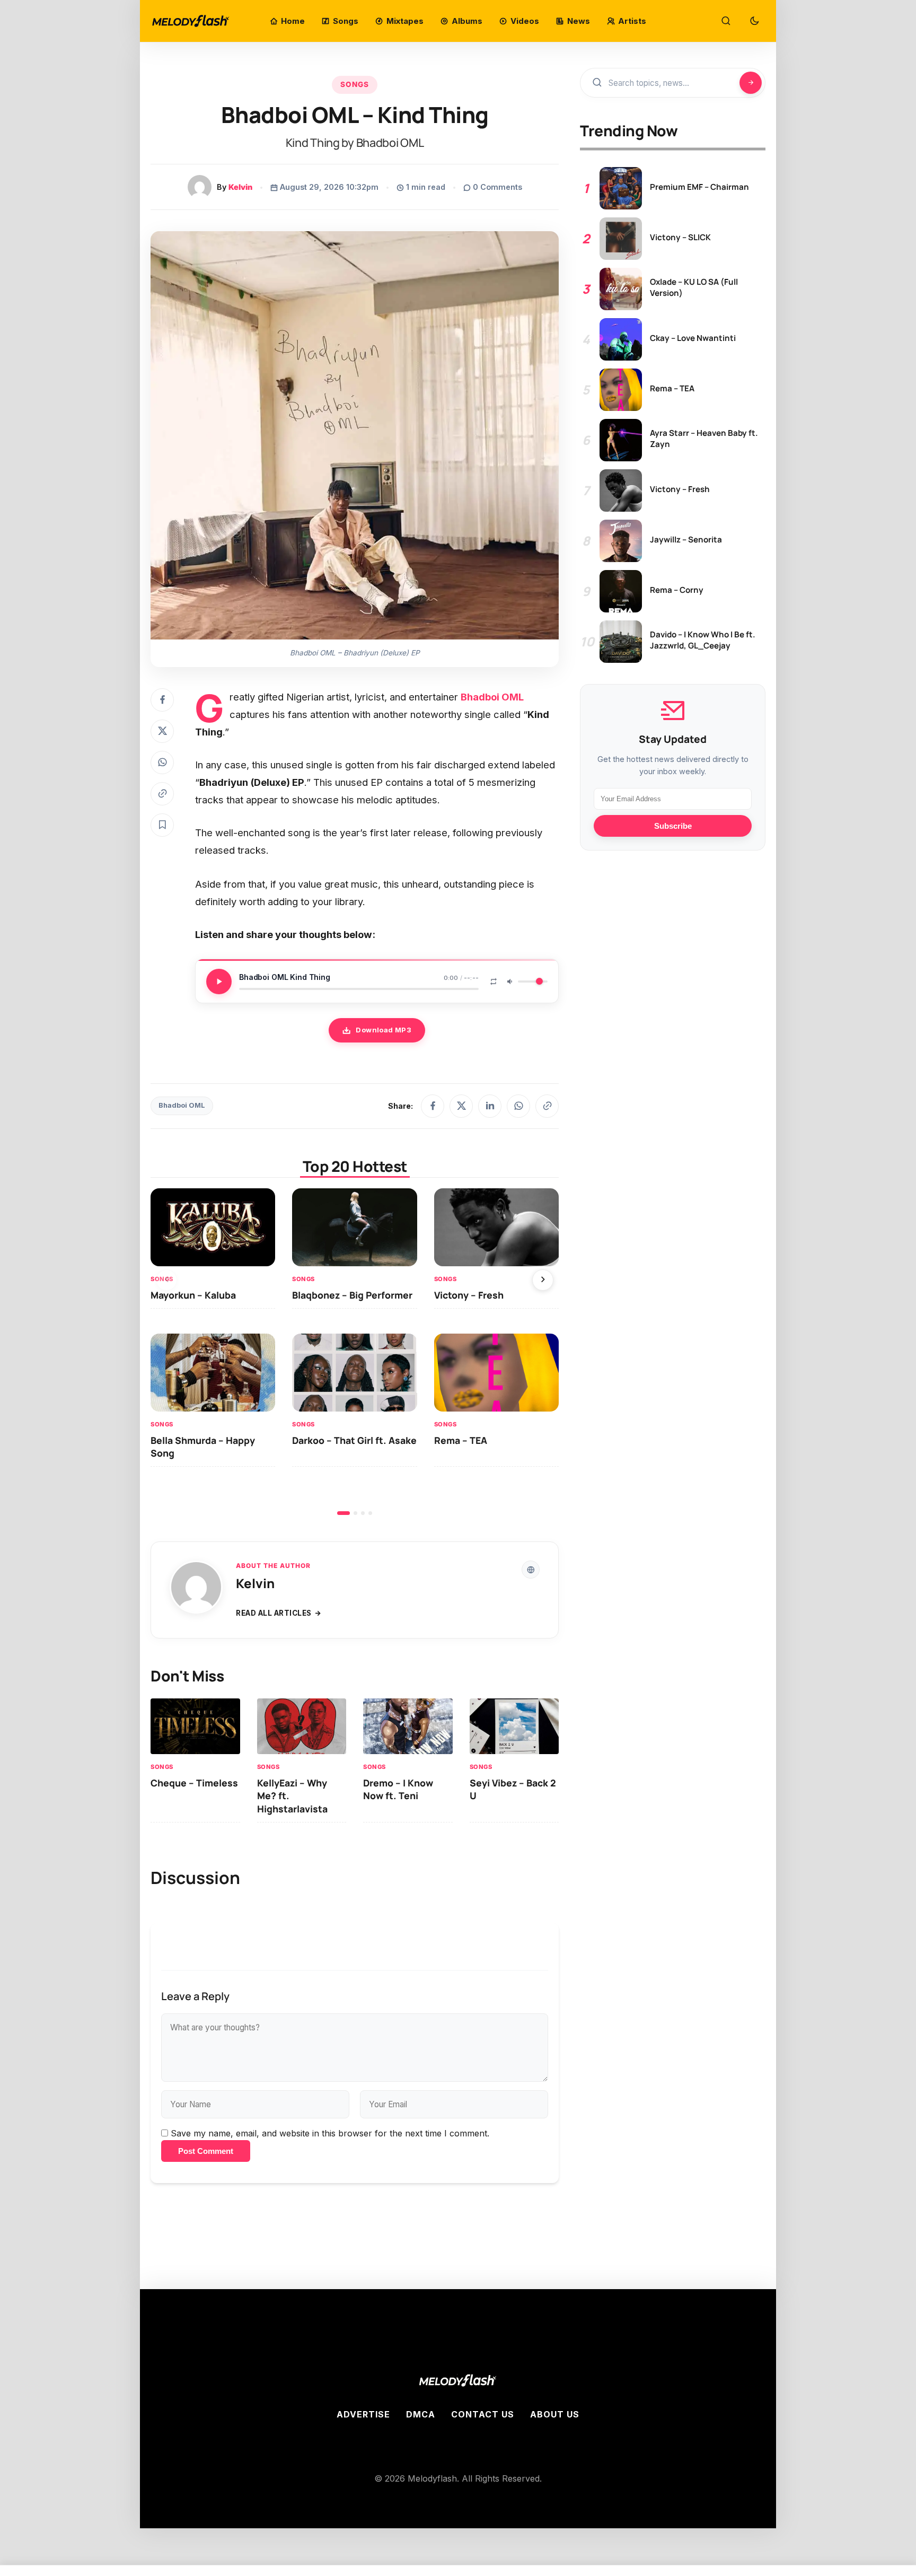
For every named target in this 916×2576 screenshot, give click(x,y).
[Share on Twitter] (162, 731)
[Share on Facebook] (162, 700)
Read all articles (274, 1613)
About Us (555, 2414)
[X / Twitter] (461, 1106)
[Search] (726, 21)
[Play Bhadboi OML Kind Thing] (219, 982)
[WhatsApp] (518, 1106)
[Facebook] (433, 1106)
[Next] (543, 1280)
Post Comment (206, 2151)
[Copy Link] (162, 794)
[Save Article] (162, 825)
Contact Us (483, 2414)
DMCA (421, 2414)
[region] (355, 1352)
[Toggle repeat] (494, 982)
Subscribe (673, 826)
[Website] (531, 1570)
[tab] (343, 1513)
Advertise (363, 2414)
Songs (355, 84)
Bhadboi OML (182, 1105)
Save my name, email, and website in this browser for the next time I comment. (330, 2133)
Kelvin (240, 187)
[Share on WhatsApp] (162, 763)
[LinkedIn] (490, 1106)
